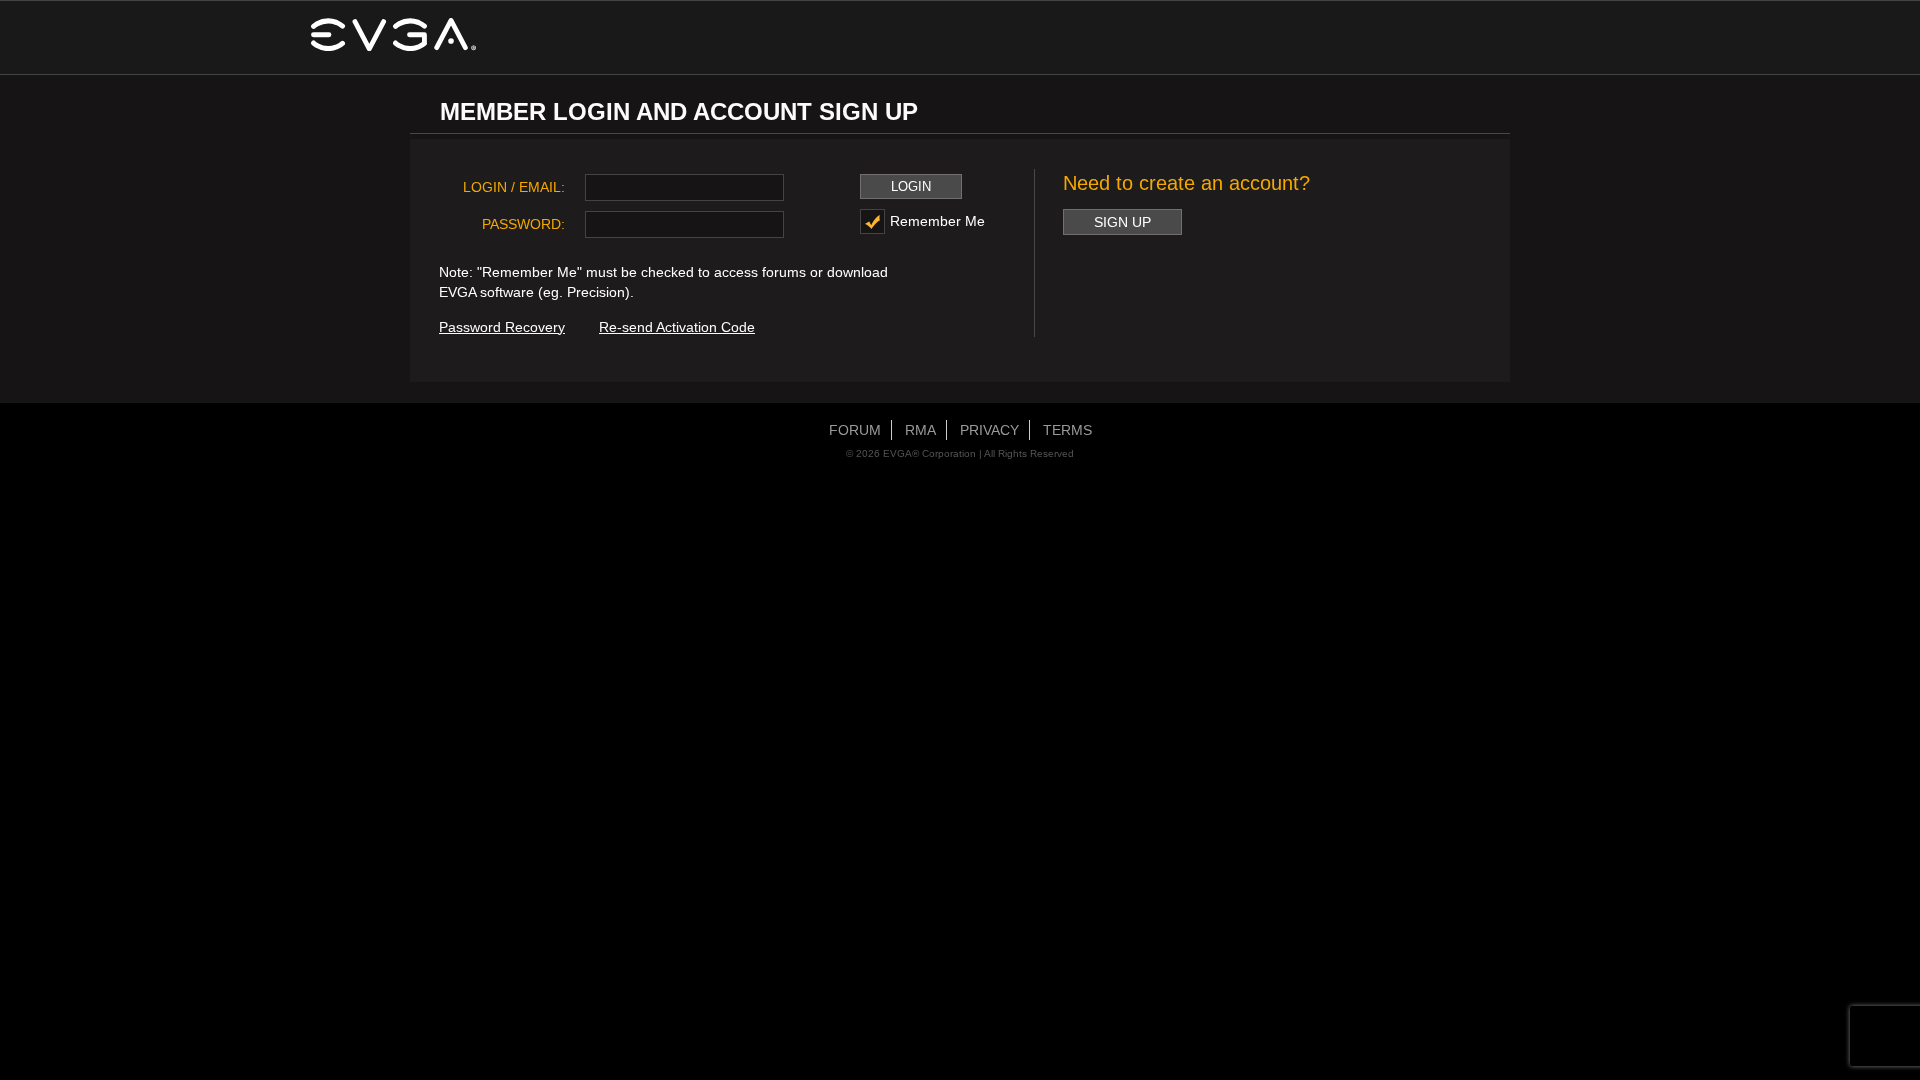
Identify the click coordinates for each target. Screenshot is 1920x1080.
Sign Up (1122, 222)
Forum (855, 430)
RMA (920, 430)
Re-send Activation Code (677, 327)
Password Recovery (502, 327)
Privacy (989, 430)
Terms (1067, 430)
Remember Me (937, 221)
